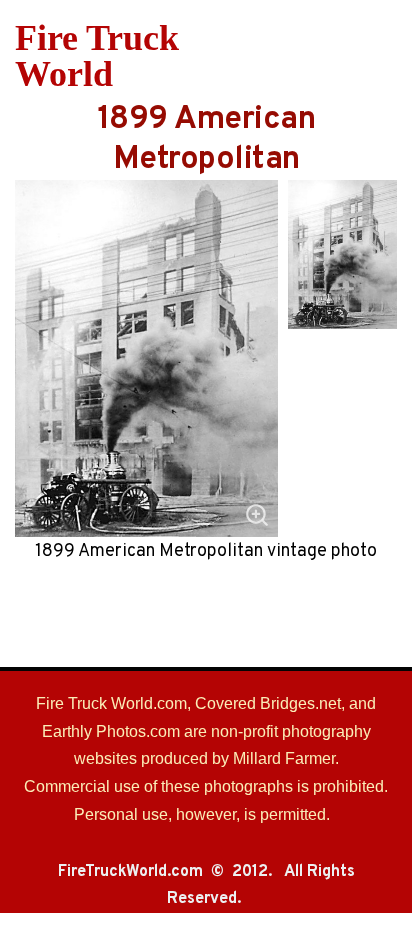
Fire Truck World (97, 56)
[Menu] (384, 56)
